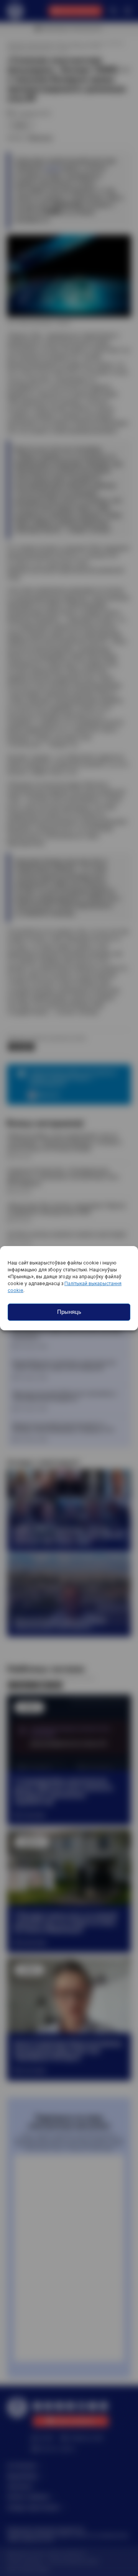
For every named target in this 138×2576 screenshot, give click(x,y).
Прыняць (69, 1312)
